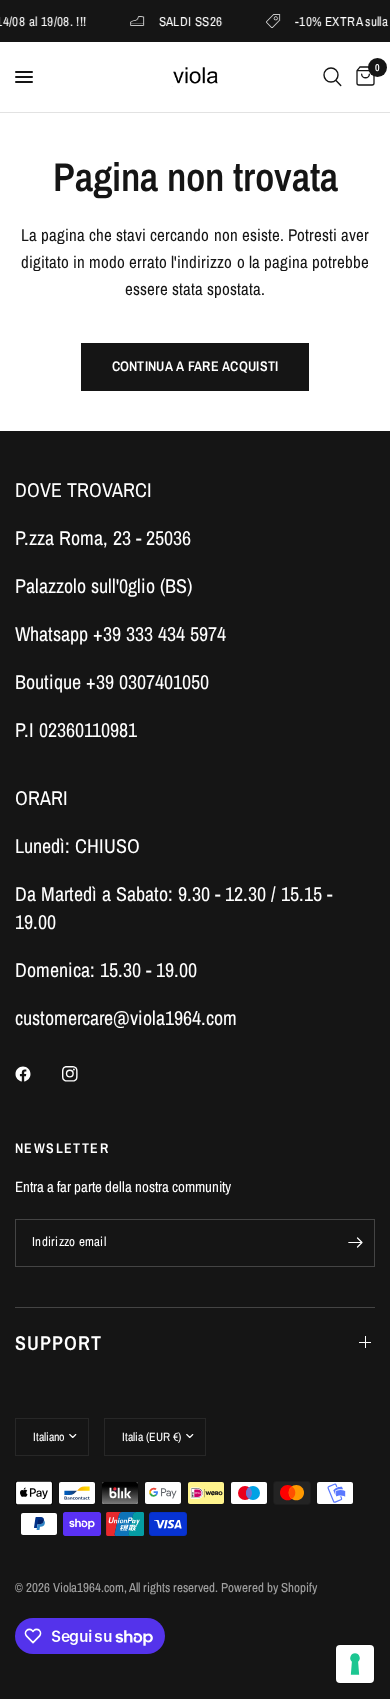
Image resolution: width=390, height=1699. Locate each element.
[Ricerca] (332, 77)
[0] (362, 77)
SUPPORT (58, 1342)
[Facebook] (37, 1074)
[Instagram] (84, 1074)
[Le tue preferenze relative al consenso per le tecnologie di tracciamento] (355, 1664)
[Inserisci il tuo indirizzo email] (355, 1243)
